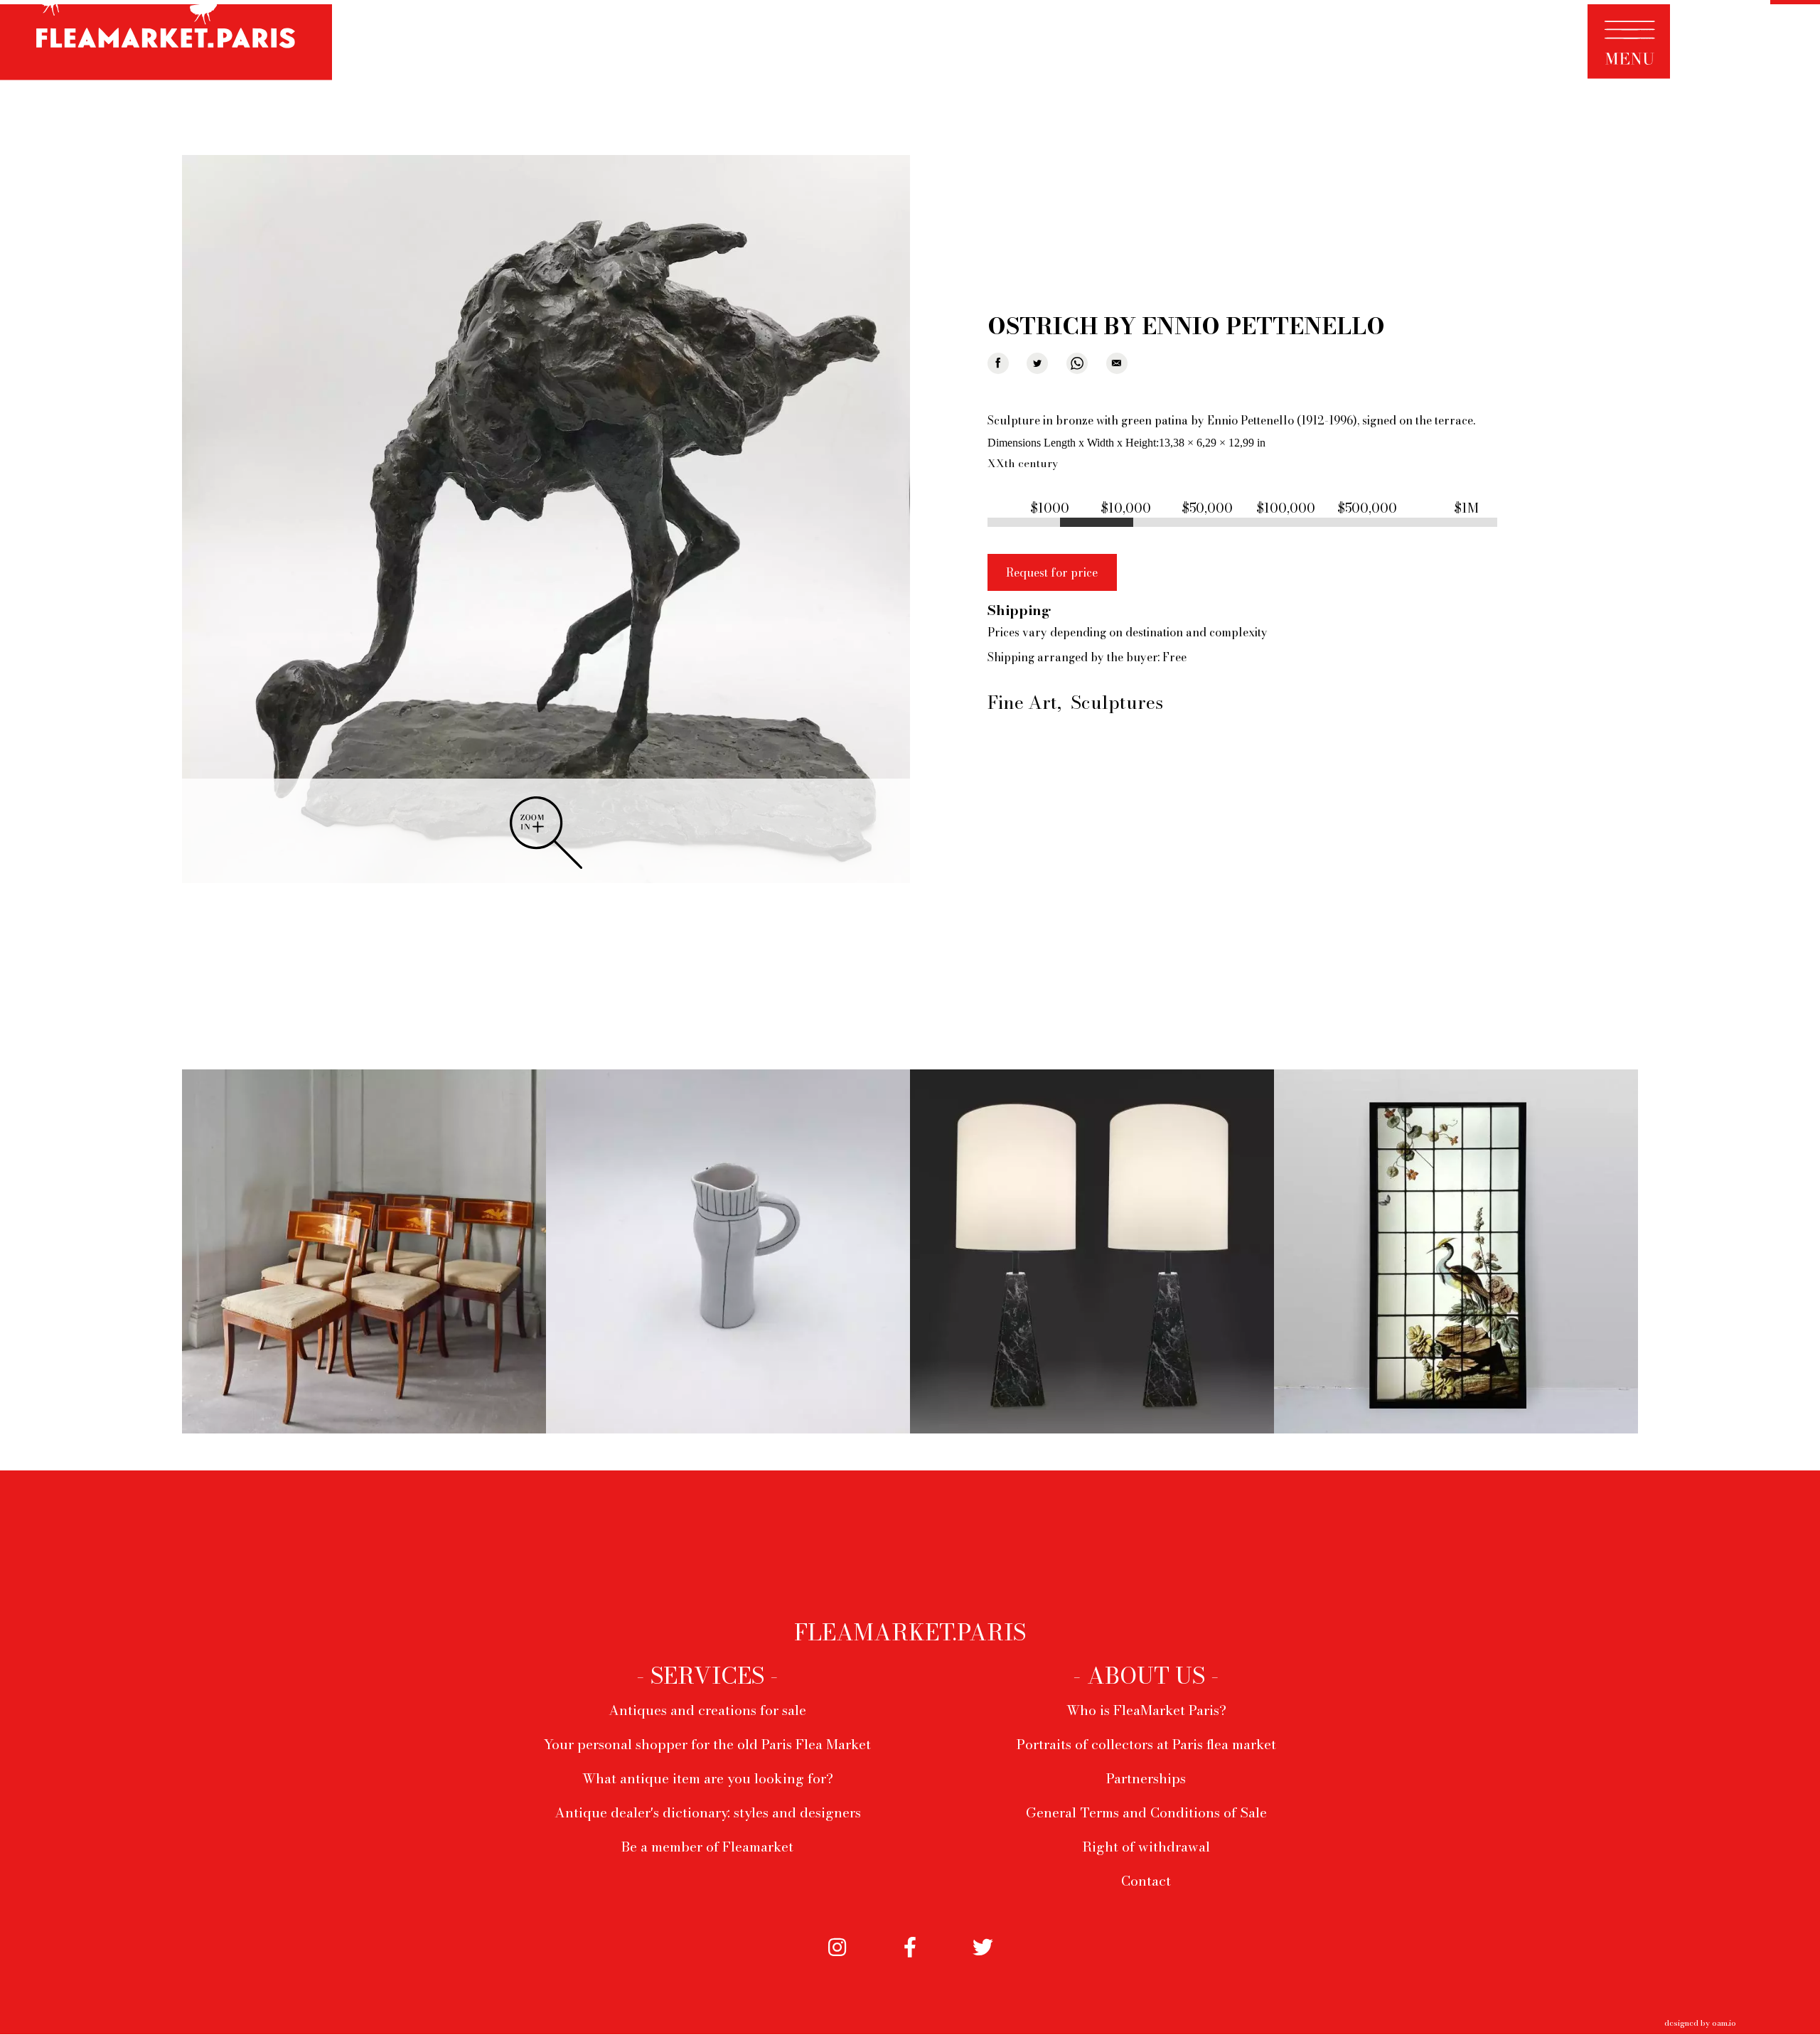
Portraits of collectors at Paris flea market (1146, 1744)
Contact (1146, 1881)
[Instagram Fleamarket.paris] (837, 1962)
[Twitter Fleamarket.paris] (983, 1962)
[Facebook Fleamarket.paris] (910, 1962)
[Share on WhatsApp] (1077, 363)
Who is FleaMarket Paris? (1146, 1710)
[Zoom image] (546, 520)
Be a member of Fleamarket (707, 1847)
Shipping (1019, 610)
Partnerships (1146, 1778)
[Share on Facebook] (998, 363)
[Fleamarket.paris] (166, 42)
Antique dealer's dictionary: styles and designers (708, 1812)
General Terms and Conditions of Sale (1146, 1812)
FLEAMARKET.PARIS (910, 1633)
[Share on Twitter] (1037, 363)
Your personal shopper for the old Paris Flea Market (707, 1744)
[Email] (1117, 363)
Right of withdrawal (1146, 1847)
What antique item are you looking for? (708, 1778)
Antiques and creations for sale (707, 1710)
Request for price (1052, 572)
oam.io (1724, 2023)
